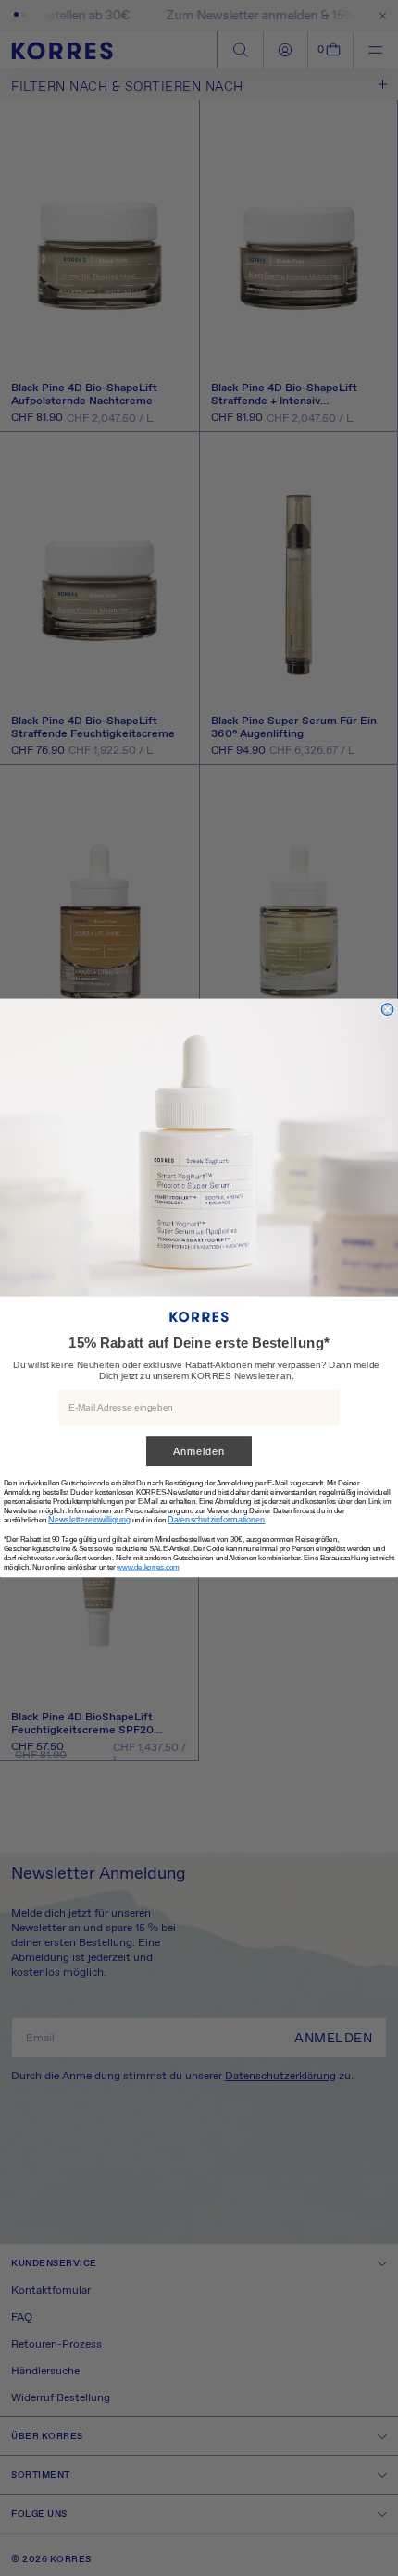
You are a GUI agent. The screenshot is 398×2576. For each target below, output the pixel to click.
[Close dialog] (387, 1010)
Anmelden (199, 1452)
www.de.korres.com (148, 1567)
